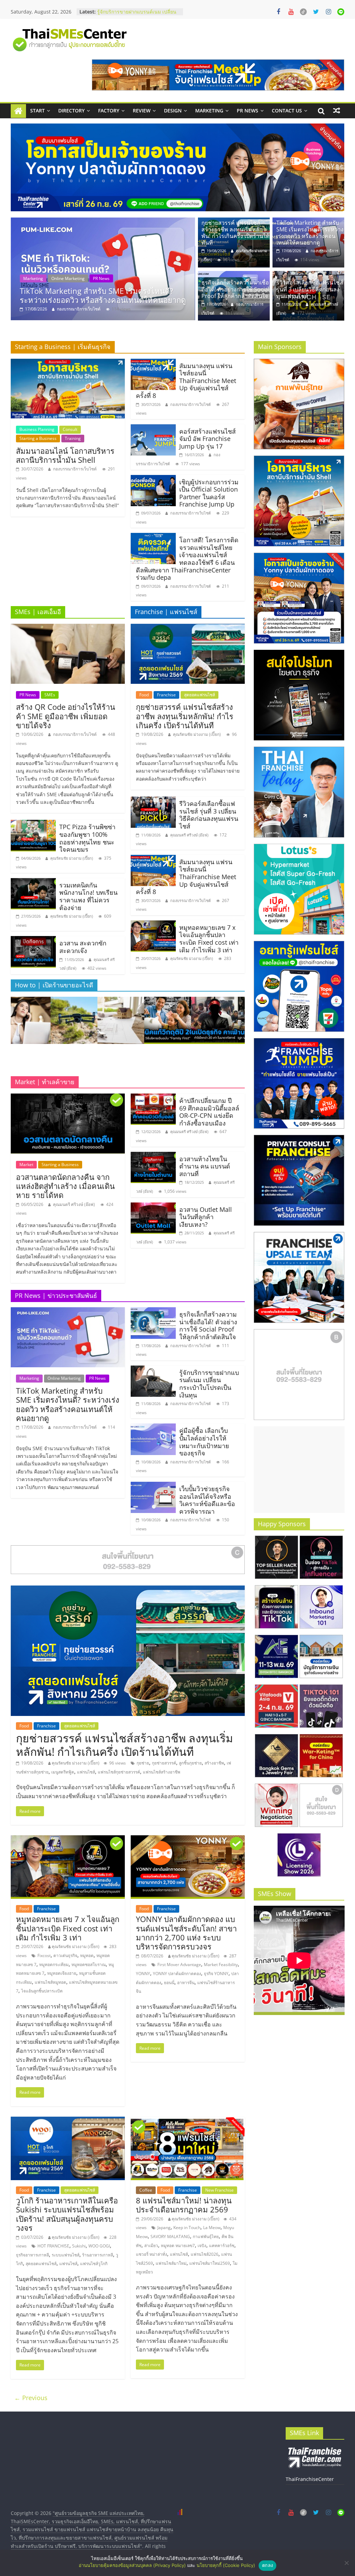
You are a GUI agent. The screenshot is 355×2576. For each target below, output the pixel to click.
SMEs (50, 695)
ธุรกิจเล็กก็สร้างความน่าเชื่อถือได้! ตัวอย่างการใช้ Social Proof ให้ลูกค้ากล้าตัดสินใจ (100, 295)
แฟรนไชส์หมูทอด (50, 1982)
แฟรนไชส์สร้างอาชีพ (162, 1772)
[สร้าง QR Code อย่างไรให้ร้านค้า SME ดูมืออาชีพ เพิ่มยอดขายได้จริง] (68, 628)
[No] (346, 2563)
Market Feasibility (221, 1965)
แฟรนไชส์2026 (205, 2254)
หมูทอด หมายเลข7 (178, 2246)
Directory (71, 110)
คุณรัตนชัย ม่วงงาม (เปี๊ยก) (72, 858)
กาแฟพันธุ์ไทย (206, 2237)
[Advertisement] (299, 1470)
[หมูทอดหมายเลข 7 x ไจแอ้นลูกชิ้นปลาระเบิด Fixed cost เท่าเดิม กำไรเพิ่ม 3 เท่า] (153, 925)
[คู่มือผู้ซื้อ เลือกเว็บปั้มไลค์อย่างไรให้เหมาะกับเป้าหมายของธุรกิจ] (153, 1428)
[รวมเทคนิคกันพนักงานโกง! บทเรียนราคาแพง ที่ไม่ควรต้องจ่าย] (33, 882)
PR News (248, 110)
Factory (109, 110)
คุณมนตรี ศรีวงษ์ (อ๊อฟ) (189, 835)
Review (142, 110)
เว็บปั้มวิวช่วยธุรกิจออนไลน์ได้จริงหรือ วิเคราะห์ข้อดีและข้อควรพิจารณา (207, 1500)
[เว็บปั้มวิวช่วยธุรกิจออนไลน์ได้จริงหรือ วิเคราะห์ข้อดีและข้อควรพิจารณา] (153, 1486)
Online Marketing (68, 278)
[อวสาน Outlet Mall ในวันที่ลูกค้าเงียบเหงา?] (153, 1207)
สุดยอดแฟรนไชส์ (200, 695)
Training (73, 438)
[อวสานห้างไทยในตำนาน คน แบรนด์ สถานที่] (153, 1156)
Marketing (209, 110)
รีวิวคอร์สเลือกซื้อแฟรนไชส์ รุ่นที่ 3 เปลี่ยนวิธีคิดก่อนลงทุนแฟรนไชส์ (310, 289)
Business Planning (37, 429)
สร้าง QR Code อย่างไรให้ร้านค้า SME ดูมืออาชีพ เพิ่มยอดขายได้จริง (66, 716)
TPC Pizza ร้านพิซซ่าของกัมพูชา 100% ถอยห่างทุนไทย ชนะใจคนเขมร (87, 838)
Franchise (166, 695)
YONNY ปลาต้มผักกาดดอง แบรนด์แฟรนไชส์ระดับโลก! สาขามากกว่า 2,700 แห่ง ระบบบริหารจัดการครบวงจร (186, 1933)
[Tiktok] (303, 12)
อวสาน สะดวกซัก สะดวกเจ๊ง (83, 947)
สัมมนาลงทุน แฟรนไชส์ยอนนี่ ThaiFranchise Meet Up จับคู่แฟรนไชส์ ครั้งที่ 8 (186, 381)
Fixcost (44, 1956)
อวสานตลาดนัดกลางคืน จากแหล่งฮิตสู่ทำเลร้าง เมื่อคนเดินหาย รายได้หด (65, 1186)
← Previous (31, 2398)
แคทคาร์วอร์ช (222, 2246)
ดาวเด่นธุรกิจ (65, 1956)
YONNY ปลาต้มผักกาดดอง (177, 1974)
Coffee (146, 2190)
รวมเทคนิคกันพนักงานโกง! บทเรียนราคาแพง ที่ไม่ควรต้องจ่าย (88, 896)
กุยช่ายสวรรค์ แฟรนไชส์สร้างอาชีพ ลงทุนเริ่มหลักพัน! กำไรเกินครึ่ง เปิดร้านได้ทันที (235, 233)
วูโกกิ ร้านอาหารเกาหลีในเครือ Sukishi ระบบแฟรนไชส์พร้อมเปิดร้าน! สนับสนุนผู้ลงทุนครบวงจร (67, 2214)
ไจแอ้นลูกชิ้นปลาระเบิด (42, 1991)
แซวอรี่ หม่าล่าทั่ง (151, 2254)
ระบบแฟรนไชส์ (66, 2255)
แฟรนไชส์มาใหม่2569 (210, 2263)
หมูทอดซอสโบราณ (89, 1965)
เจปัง (202, 2246)
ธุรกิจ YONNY (216, 1974)
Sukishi (79, 2246)
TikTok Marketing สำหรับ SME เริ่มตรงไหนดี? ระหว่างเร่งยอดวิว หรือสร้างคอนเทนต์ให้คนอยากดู (310, 233)
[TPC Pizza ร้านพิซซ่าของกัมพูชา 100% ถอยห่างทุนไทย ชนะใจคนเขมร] (33, 824)
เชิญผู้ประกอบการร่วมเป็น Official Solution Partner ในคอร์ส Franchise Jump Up (209, 493)
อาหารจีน (186, 1983)
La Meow (212, 2228)
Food (144, 695)
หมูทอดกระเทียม (54, 1965)
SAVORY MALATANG (170, 2237)
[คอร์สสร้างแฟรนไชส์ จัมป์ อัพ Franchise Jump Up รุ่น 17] (153, 428)
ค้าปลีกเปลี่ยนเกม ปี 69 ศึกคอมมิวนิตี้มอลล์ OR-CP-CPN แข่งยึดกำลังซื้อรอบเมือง (209, 1112)
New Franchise (219, 2190)
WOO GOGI (99, 2246)
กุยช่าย (143, 1763)
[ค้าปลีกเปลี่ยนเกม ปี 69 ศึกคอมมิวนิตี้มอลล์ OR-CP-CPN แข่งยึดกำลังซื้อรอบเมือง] (153, 1098)
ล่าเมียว (151, 2246)
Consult (70, 429)
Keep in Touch (187, 2228)
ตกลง (267, 2565)
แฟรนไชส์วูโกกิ (94, 2264)
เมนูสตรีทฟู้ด (63, 1772)
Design (173, 110)
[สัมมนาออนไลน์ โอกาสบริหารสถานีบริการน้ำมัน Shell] (68, 363)
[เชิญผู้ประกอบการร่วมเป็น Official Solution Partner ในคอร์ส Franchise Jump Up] (153, 479)
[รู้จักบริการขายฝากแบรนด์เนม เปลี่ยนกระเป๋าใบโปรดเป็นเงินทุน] (153, 1370)
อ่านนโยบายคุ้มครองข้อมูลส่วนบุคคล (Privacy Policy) (132, 2565)
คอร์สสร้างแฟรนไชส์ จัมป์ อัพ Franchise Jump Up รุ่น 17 (207, 439)
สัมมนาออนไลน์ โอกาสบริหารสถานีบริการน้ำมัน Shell (65, 455)
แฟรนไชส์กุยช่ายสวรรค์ (119, 1772)
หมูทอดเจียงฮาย (62, 1973)
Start (37, 110)
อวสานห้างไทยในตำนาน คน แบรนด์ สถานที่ (205, 1166)
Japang (164, 2228)
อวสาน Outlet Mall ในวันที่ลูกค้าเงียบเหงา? (206, 1217)
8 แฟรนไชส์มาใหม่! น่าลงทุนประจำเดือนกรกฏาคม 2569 (184, 2205)
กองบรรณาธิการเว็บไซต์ (79, 309)
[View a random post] (337, 111)
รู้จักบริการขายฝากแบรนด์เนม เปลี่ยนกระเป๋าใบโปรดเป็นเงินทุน (209, 1384)
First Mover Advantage (179, 1965)
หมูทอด (87, 1956)
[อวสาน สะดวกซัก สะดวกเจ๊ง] (33, 940)
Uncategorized (132, 278)
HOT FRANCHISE (53, 2246)
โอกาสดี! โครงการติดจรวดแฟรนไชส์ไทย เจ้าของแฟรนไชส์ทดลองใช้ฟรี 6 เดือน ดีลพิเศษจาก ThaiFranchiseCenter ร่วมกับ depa (187, 559)
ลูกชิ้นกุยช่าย (190, 1763)
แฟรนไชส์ (86, 1772)
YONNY (143, 1974)
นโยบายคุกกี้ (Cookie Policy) (226, 2565)
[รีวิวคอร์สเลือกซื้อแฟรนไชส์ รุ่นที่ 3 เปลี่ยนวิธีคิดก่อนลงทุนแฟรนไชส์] (308, 275)
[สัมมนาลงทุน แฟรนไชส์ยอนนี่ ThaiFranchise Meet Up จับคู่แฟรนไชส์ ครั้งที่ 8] (153, 363)
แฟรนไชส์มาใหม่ (171, 2263)
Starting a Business (38, 438)
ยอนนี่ (169, 1983)
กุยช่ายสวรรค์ (164, 1763)
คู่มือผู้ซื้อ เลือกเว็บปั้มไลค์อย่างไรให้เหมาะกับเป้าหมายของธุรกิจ (204, 1442)
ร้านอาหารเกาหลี (98, 2255)
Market (26, 1164)
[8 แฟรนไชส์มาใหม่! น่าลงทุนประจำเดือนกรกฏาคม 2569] (188, 2121)
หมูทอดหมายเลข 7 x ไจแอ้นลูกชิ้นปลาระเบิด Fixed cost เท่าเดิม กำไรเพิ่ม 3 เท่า (209, 939)
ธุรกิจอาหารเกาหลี (32, 2255)
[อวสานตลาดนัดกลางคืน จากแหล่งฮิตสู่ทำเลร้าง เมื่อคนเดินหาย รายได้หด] (68, 1098)
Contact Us (287, 110)
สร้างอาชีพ (214, 1763)
